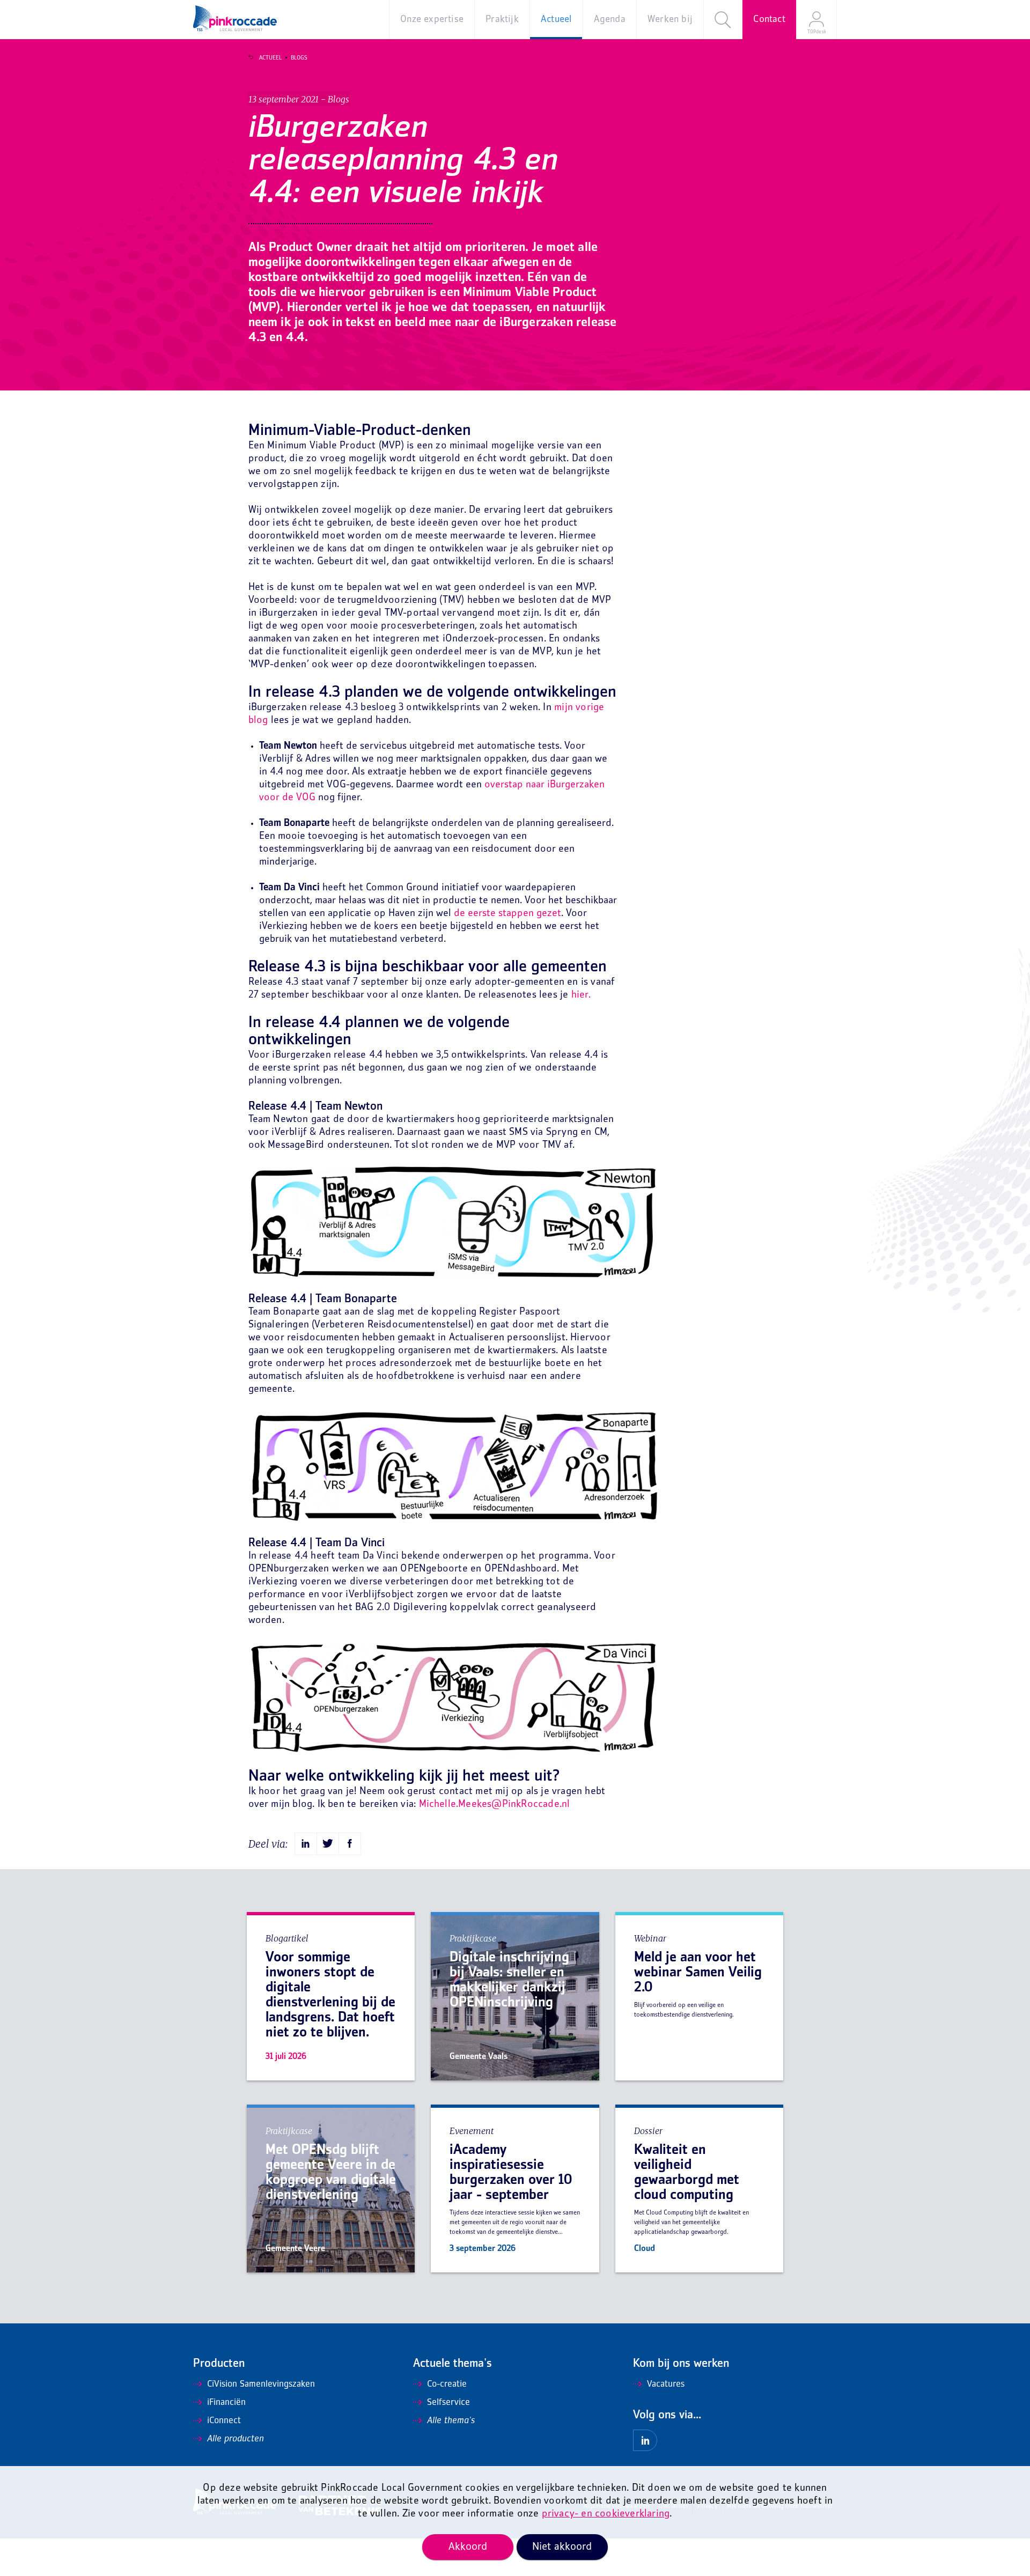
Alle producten (236, 2439)
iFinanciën (226, 2403)
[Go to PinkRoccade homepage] (235, 18)
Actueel (270, 58)
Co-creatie (447, 2385)
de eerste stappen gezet (507, 914)
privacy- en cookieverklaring (606, 2514)
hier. (581, 995)
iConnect (224, 2421)
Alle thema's (451, 2421)
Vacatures (666, 2385)
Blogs (299, 58)
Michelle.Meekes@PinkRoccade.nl (495, 1804)
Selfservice (448, 2403)
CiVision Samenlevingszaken (261, 2385)
